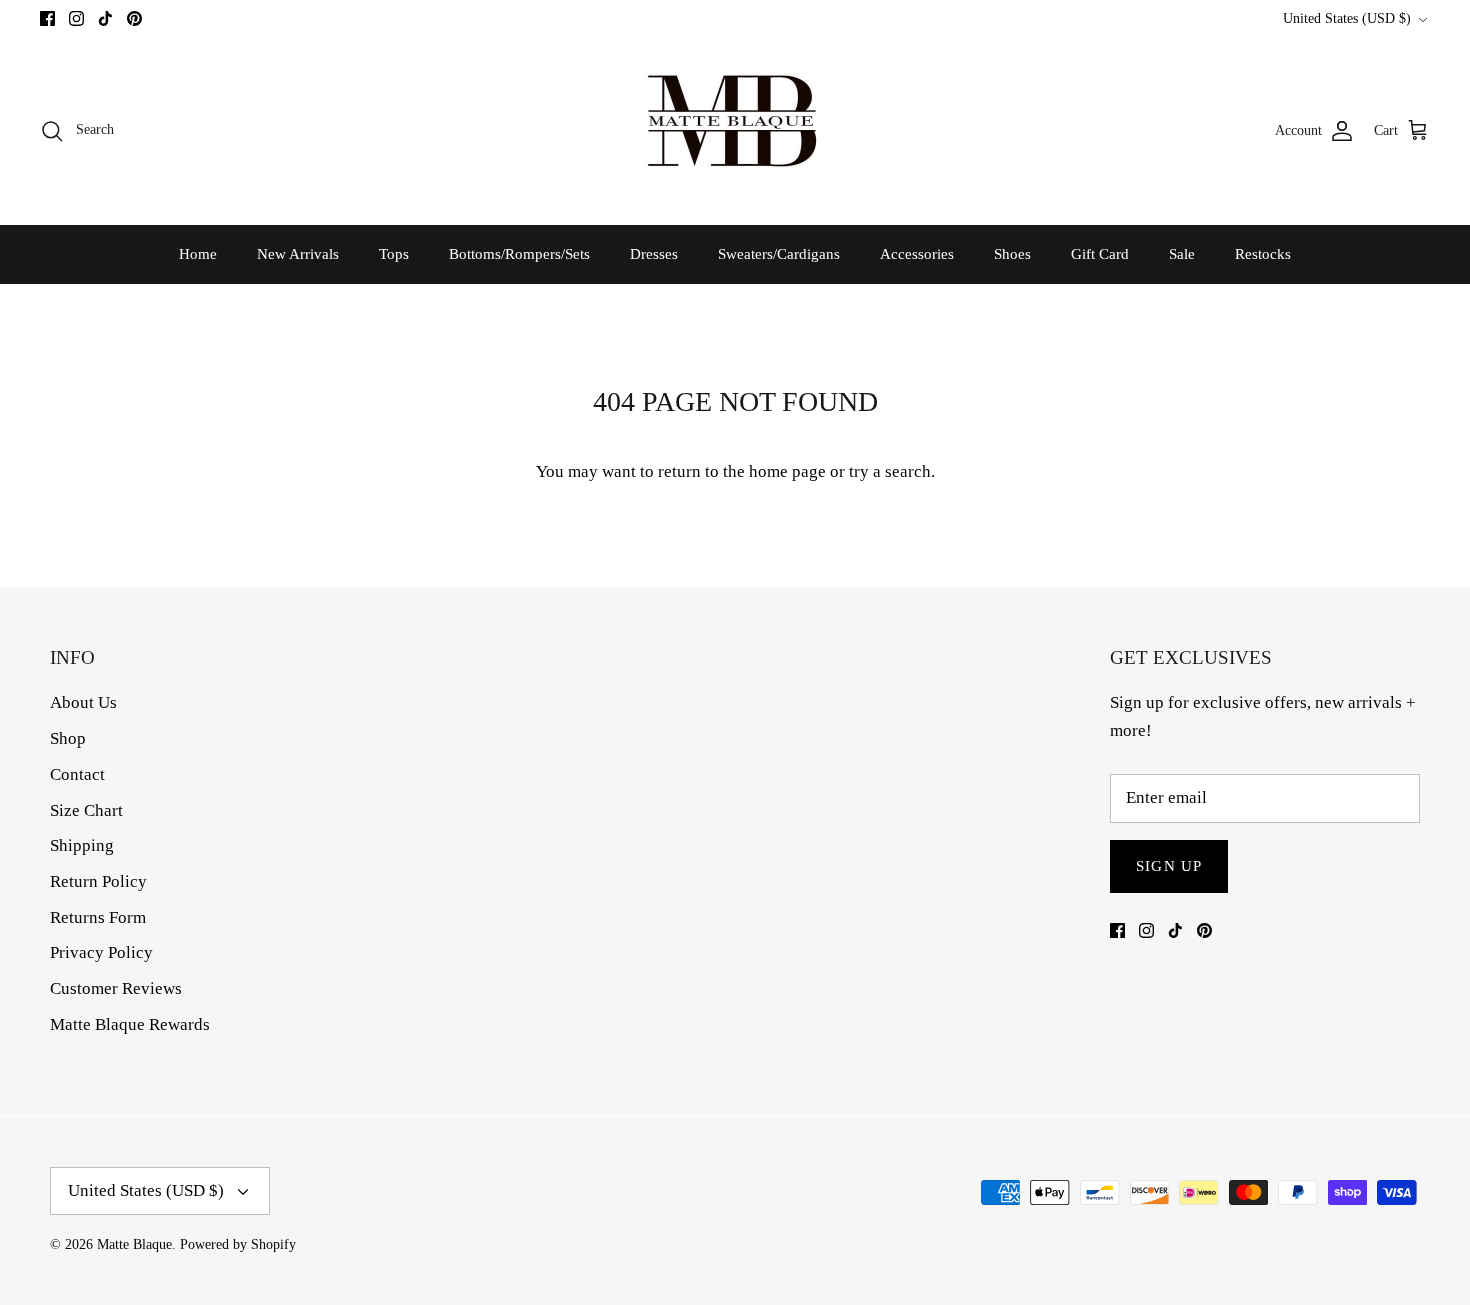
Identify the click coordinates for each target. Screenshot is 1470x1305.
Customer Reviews (116, 988)
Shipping (82, 845)
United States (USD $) (1347, 18)
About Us (83, 702)
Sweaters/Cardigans (779, 254)
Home (198, 254)
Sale (1182, 254)
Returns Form (98, 917)
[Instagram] (76, 18)
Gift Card (1100, 254)
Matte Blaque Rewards (130, 1024)
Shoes (1012, 254)
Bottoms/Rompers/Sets (519, 254)
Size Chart (86, 810)
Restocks (1263, 254)
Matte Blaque (134, 1244)
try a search (890, 471)
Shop (68, 738)
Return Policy (98, 881)
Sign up (1169, 866)
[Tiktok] (105, 18)
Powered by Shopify (238, 1244)
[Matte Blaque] (735, 130)
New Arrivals (298, 254)
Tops (394, 254)
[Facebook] (47, 18)
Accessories (917, 254)
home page (787, 471)
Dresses (654, 254)
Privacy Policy (101, 952)
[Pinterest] (134, 18)
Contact (77, 774)
